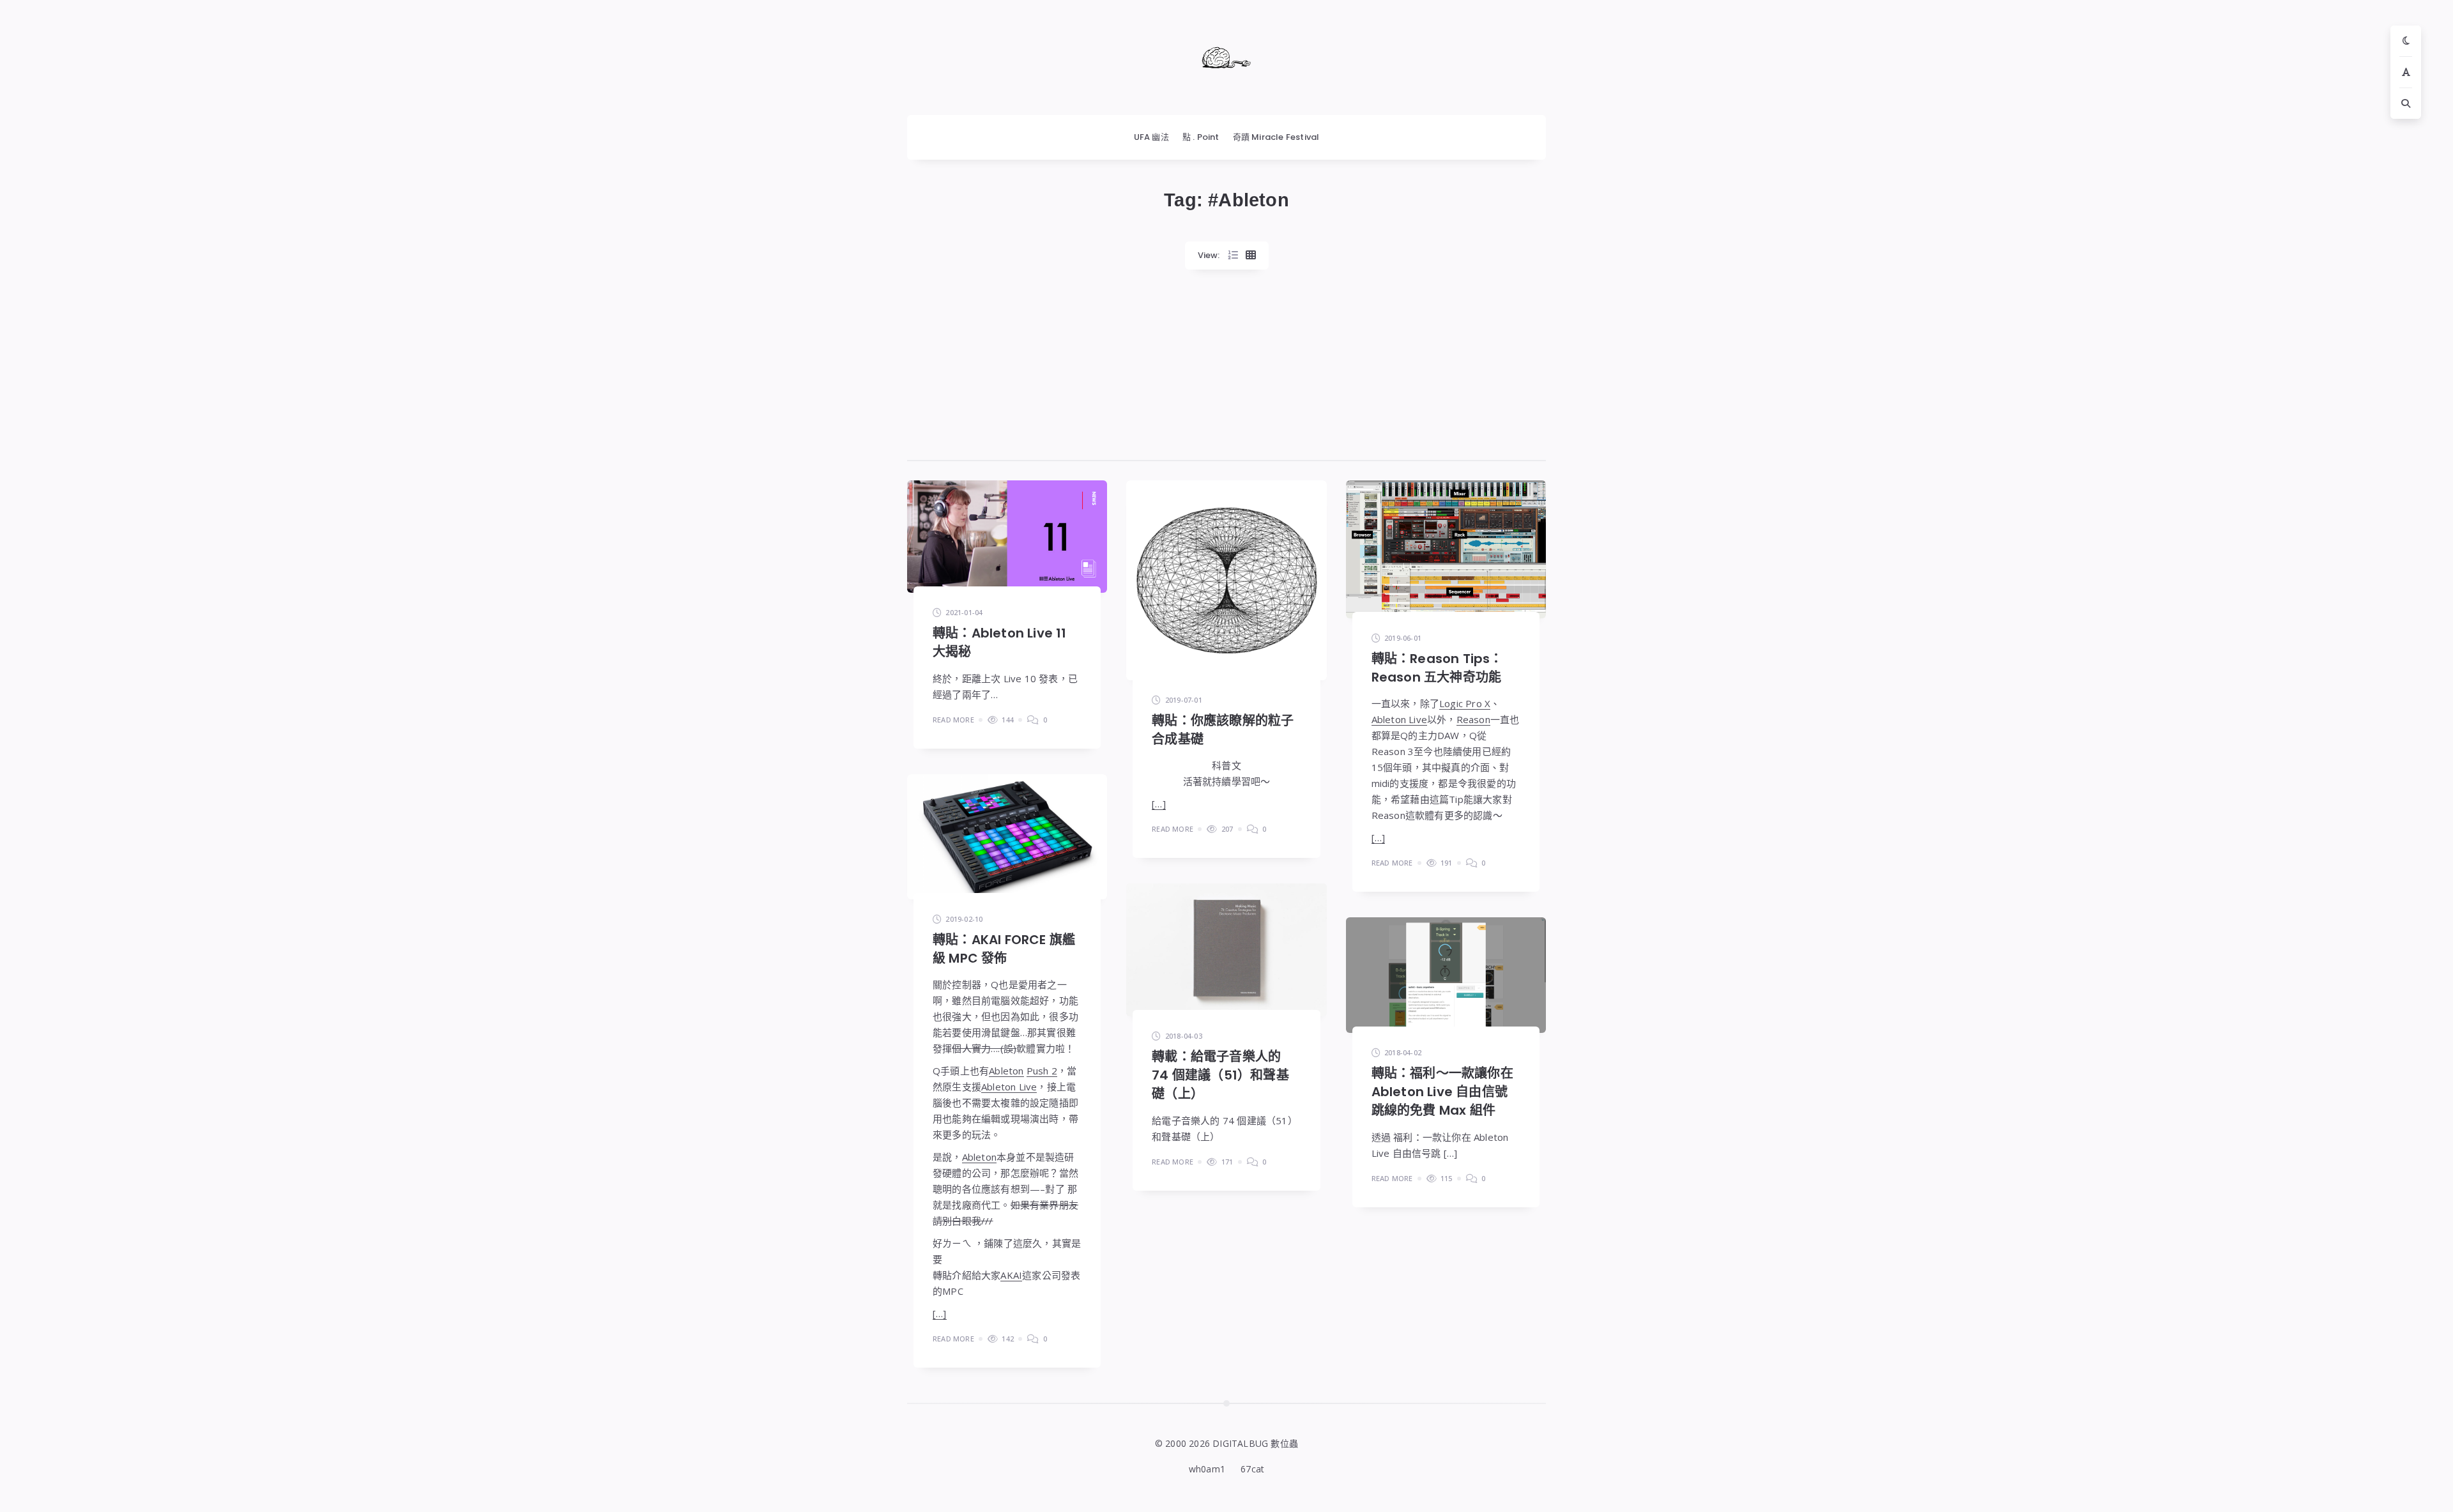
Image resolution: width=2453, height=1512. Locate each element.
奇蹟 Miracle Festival (1276, 137)
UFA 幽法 (1151, 137)
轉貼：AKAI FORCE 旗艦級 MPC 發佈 (1004, 949)
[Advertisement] (1226, 372)
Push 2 (1042, 1071)
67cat (1252, 1469)
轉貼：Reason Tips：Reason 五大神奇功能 (1437, 668)
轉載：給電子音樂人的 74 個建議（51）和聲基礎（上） (1220, 1075)
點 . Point (1201, 137)
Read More (953, 720)
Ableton (1006, 1071)
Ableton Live (1399, 719)
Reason (1473, 719)
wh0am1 (1207, 1469)
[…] (1159, 804)
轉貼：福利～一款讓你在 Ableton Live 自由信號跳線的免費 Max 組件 (1442, 1092)
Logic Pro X (1465, 703)
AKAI (1011, 1275)
